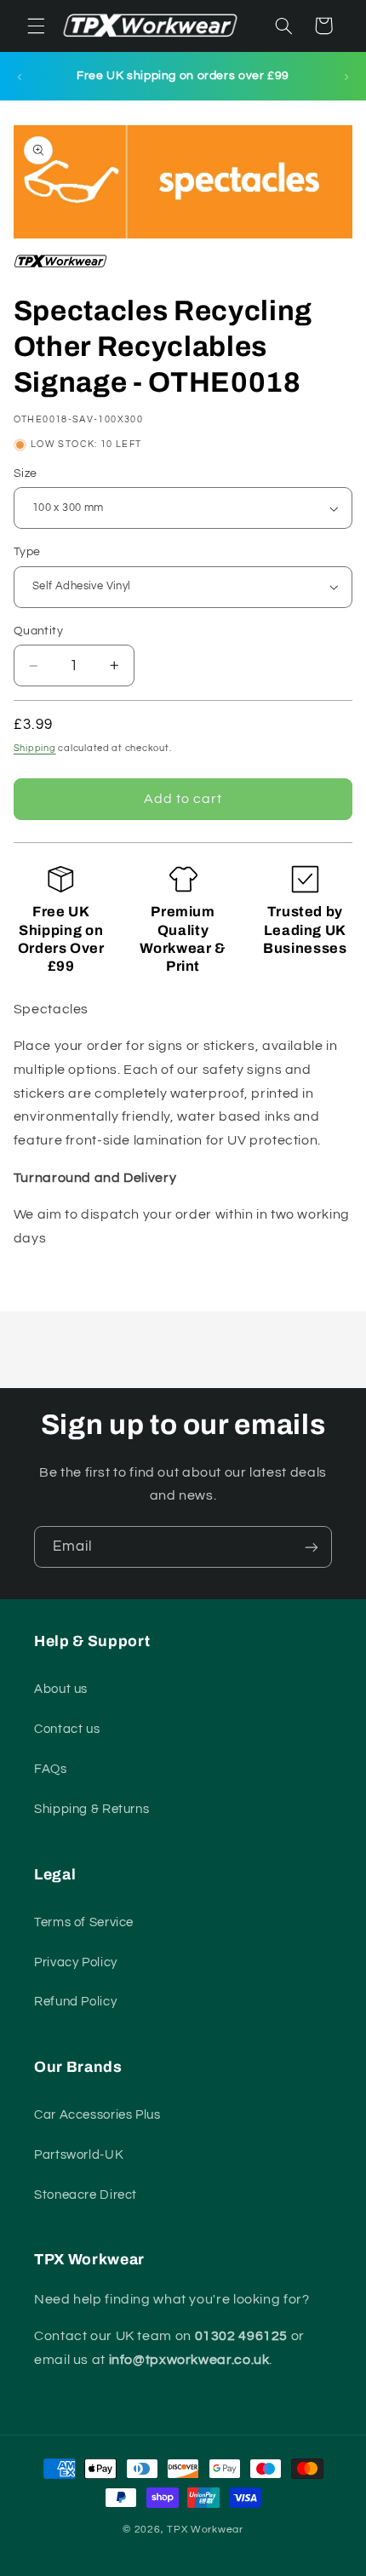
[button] (36, 26)
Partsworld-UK (79, 2155)
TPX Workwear (205, 2530)
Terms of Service (84, 1922)
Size (26, 473)
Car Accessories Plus (97, 2115)
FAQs (51, 1769)
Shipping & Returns (91, 1809)
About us (61, 1689)
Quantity (38, 631)
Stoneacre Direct (86, 2195)
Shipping (35, 748)
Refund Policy (75, 2002)
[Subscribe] (312, 1547)
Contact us (67, 1729)
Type (27, 552)
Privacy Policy (76, 1962)
